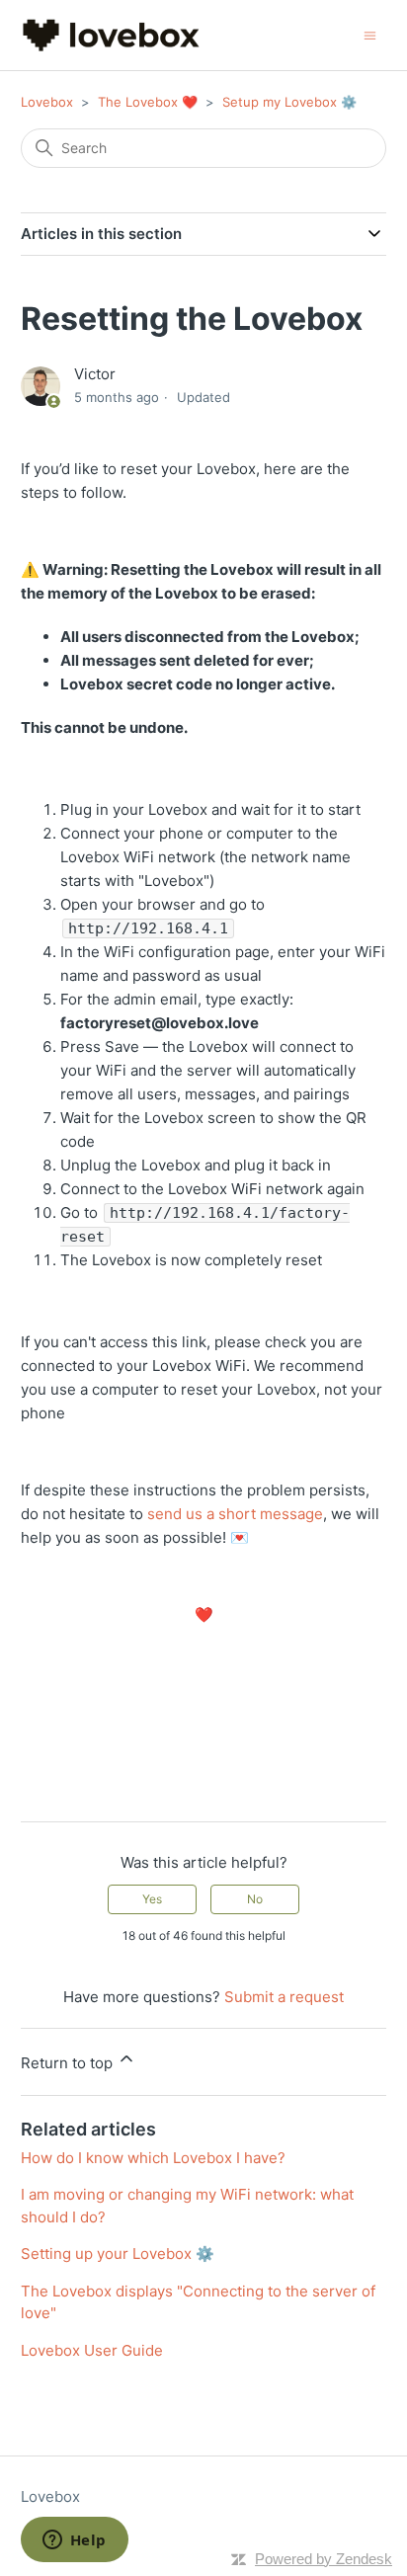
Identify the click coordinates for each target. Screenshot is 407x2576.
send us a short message (235, 1514)
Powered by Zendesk (324, 2559)
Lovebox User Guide (92, 2350)
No (255, 1899)
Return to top (69, 2063)
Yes (152, 1899)
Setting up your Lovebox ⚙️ (118, 2254)
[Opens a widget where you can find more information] (74, 2541)
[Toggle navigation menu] (370, 34)
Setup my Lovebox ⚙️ (289, 102)
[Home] (111, 35)
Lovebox (47, 102)
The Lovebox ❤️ (148, 102)
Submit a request (284, 1997)
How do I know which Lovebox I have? (153, 2158)
